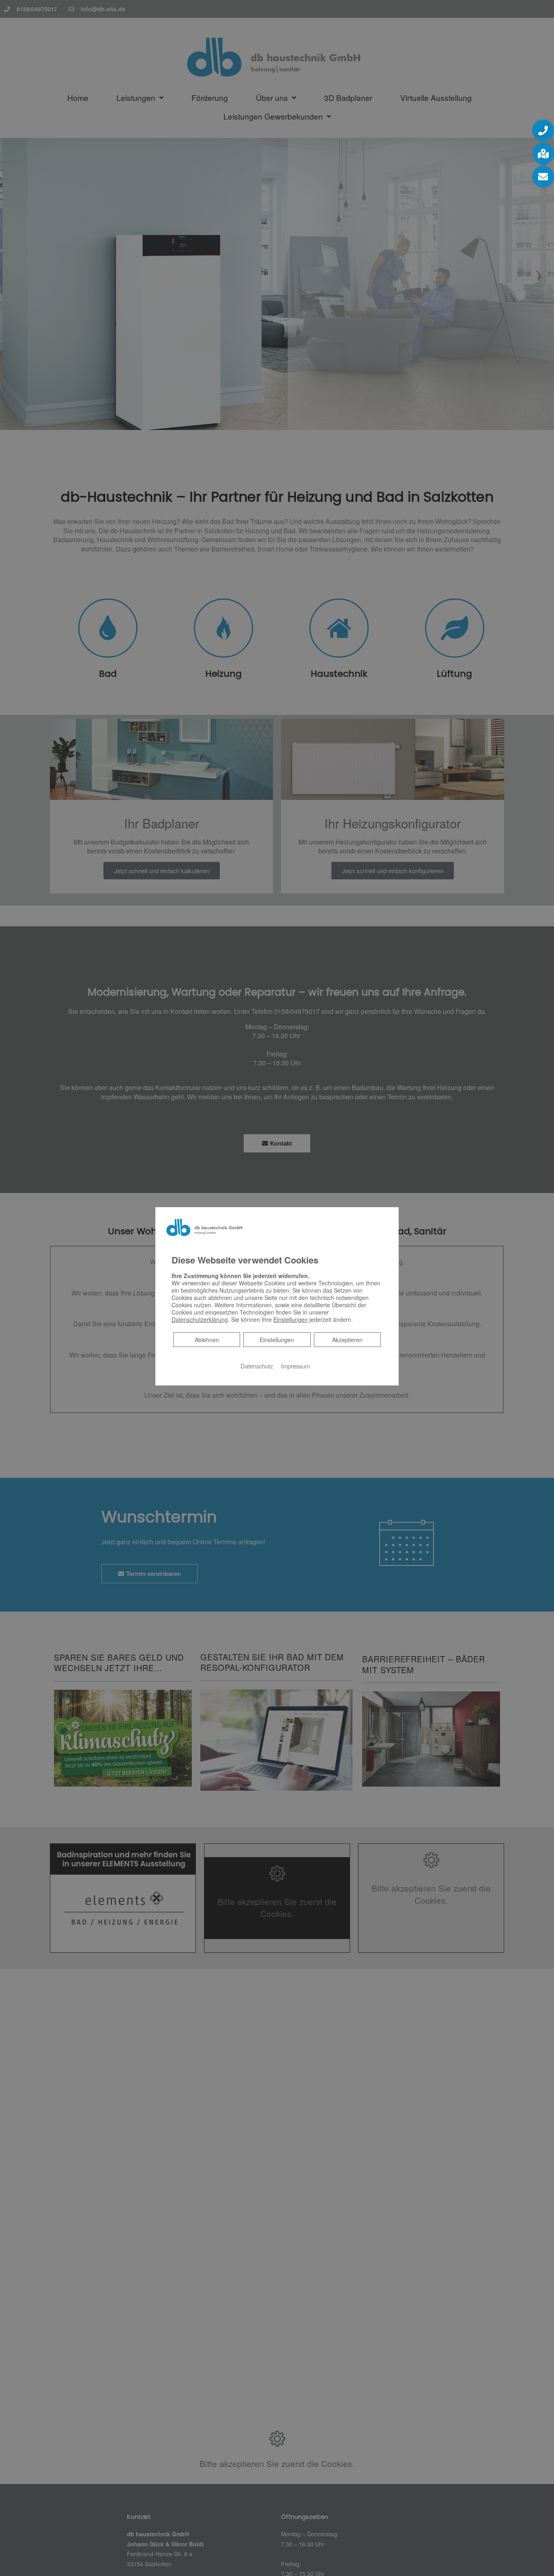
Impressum (295, 1366)
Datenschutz (257, 1366)
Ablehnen (207, 1339)
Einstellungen (277, 1340)
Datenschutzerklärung (200, 1319)
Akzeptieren (347, 1340)
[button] (543, 130)
